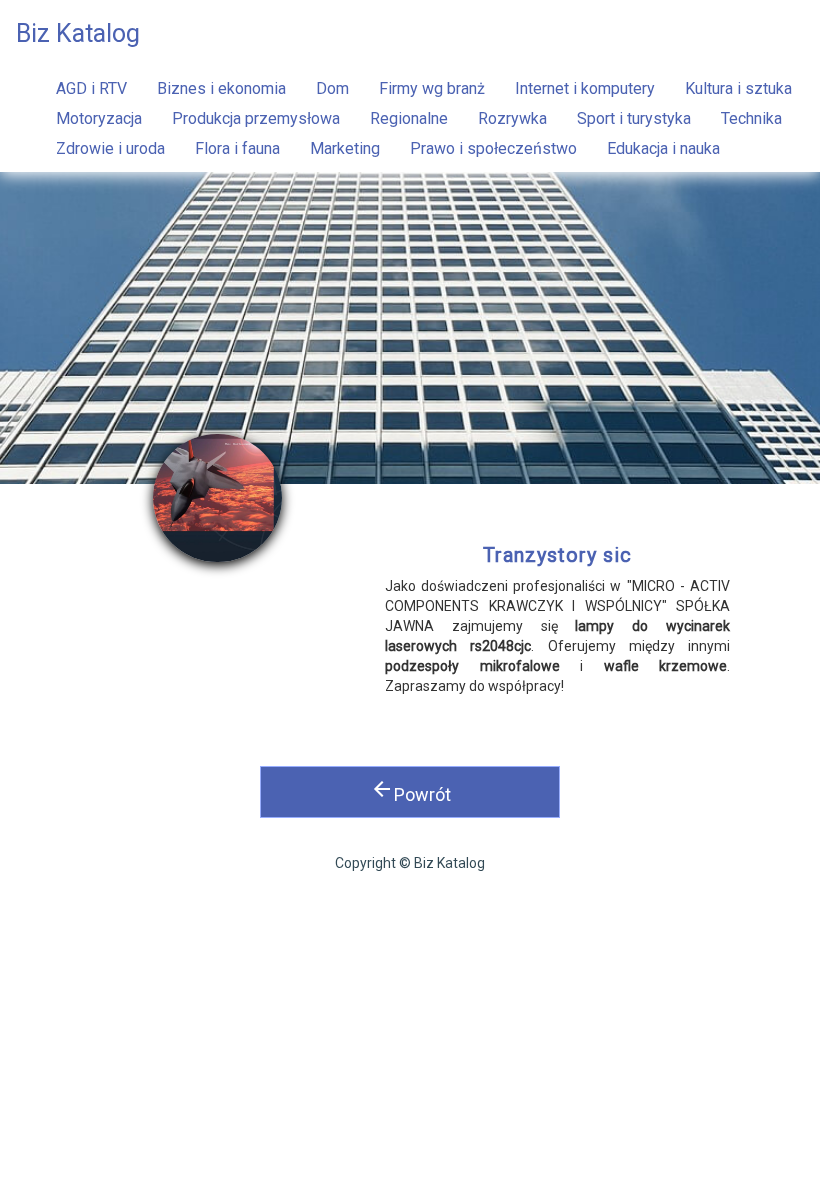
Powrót (410, 791)
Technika (751, 118)
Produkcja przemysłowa (256, 118)
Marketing (345, 148)
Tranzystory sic (557, 555)
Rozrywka (512, 118)
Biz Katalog (78, 33)
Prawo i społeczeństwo (493, 148)
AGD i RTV (91, 88)
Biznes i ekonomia (221, 88)
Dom (332, 88)
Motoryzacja (99, 118)
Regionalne (409, 118)
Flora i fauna (237, 148)
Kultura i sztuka (738, 88)
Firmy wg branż (432, 88)
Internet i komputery (585, 88)
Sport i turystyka (634, 118)
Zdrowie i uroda (110, 148)
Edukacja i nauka (663, 148)
